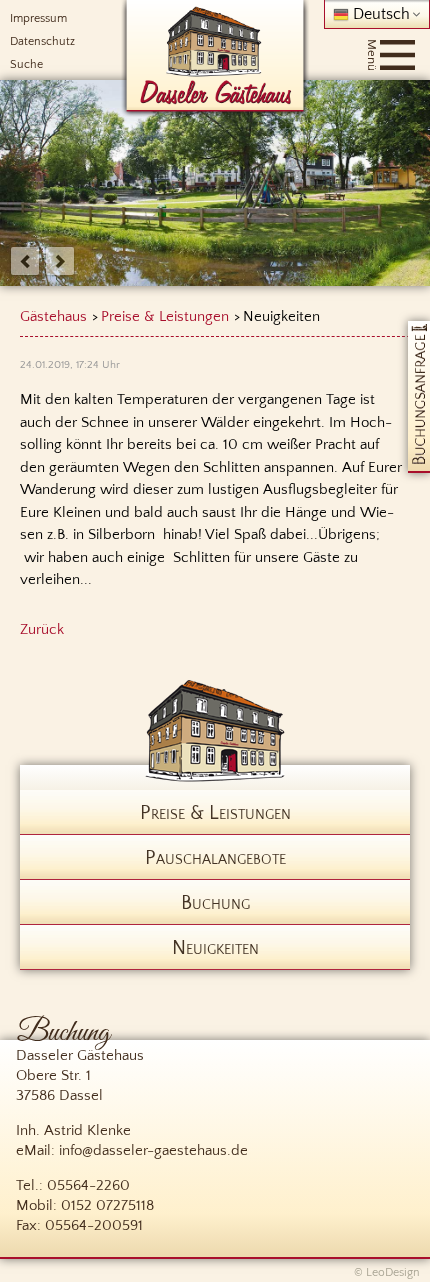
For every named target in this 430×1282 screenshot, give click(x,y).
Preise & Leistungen (165, 316)
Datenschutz (42, 41)
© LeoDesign (387, 1272)
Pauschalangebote (215, 858)
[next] (60, 261)
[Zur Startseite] (215, 57)
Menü (372, 55)
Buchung (215, 903)
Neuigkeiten (215, 948)
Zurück (42, 629)
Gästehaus (53, 316)
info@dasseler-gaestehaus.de (153, 1150)
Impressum (38, 18)
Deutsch (379, 14)
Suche (26, 64)
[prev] (25, 261)
